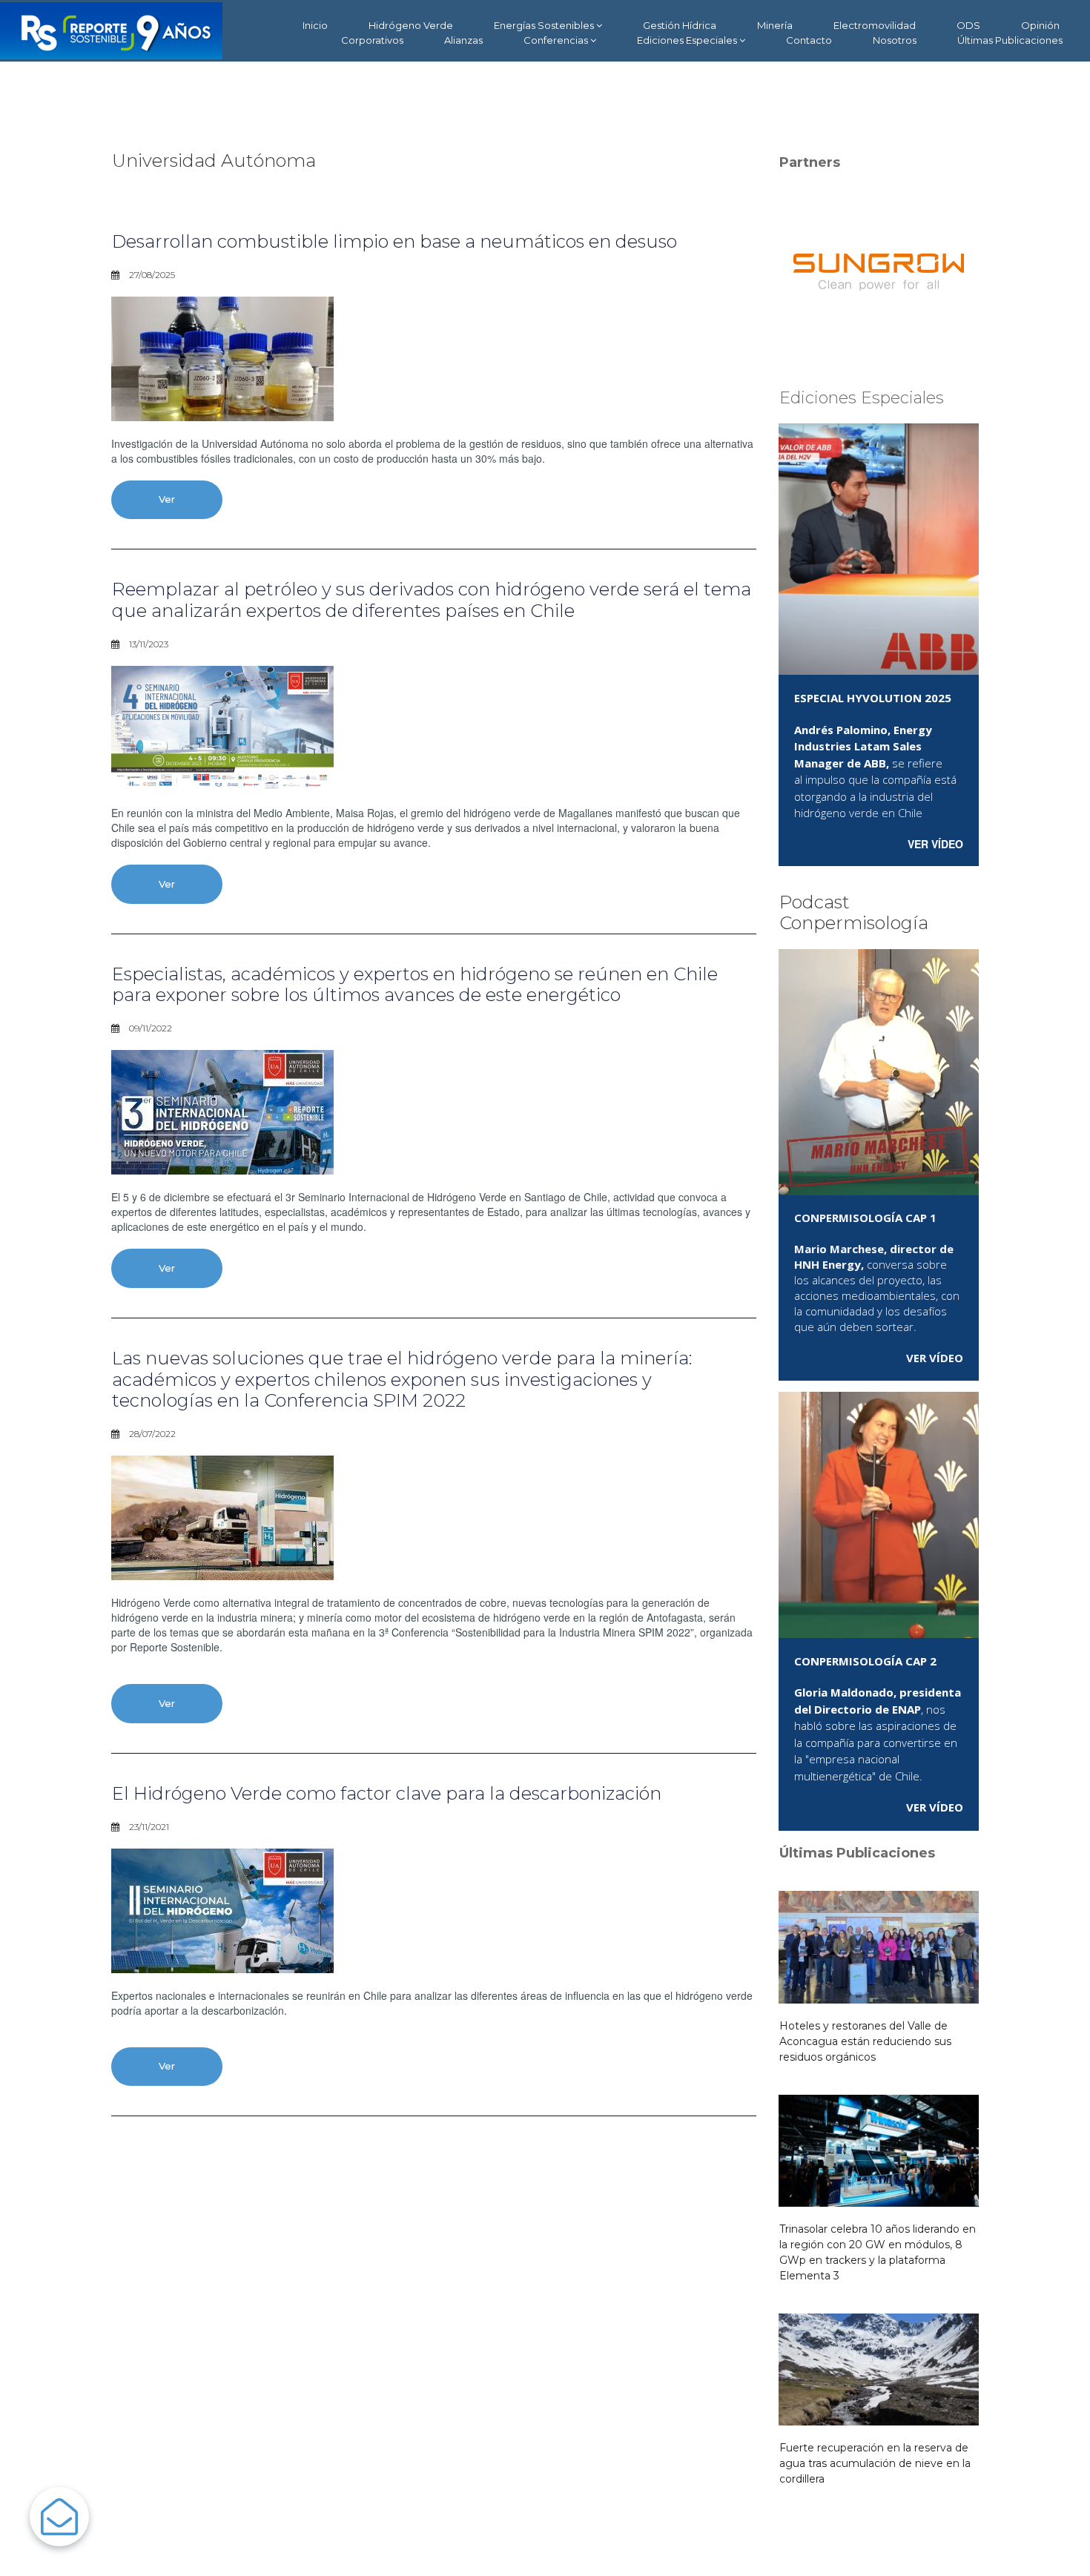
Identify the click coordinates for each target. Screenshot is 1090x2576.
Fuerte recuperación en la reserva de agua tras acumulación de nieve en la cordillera (875, 2463)
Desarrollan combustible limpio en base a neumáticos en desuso (394, 241)
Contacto (809, 40)
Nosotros (895, 40)
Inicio (315, 25)
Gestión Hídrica (680, 25)
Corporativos (372, 40)
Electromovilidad (875, 25)
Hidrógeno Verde (411, 25)
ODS (968, 25)
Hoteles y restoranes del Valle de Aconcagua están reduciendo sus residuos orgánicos (865, 2041)
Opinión (1040, 25)
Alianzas (463, 40)
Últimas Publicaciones (1010, 40)
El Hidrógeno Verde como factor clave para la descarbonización (387, 1793)
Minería (775, 25)
